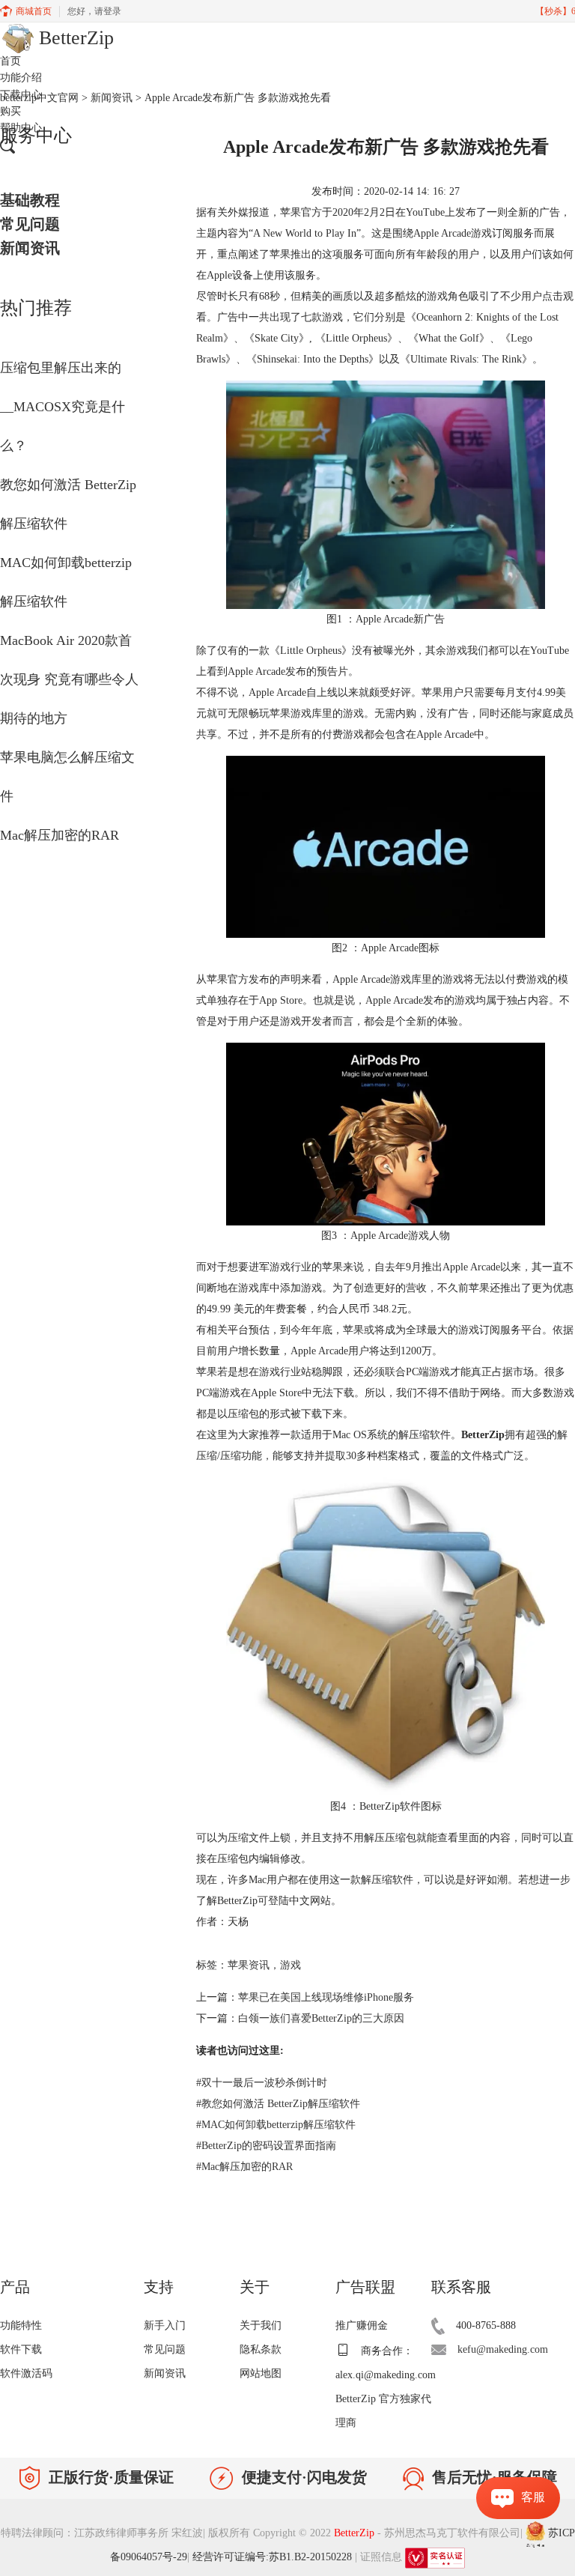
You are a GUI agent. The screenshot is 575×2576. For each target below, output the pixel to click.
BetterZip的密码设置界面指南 (266, 2146)
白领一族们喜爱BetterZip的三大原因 (321, 2018)
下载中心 (21, 95)
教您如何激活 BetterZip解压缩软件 (278, 2104)
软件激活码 (26, 2373)
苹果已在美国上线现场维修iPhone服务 (326, 1997)
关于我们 (261, 2325)
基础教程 (30, 200)
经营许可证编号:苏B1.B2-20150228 (272, 2557)
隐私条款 (261, 2349)
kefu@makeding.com (503, 2349)
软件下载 (21, 2349)
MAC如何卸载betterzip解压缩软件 (276, 2125)
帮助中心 (21, 128)
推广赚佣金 (362, 2325)
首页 (10, 61)
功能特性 (21, 2325)
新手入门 (165, 2325)
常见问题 (30, 224)
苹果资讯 (249, 1965)
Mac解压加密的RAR (60, 835)
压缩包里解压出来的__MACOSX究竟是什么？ (63, 407)
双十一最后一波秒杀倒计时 (262, 2083)
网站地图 (261, 2373)
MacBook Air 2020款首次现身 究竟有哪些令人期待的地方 (69, 679)
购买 (10, 111)
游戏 (290, 1965)
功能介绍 (21, 78)
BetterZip (356, 2534)
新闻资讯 (30, 248)
